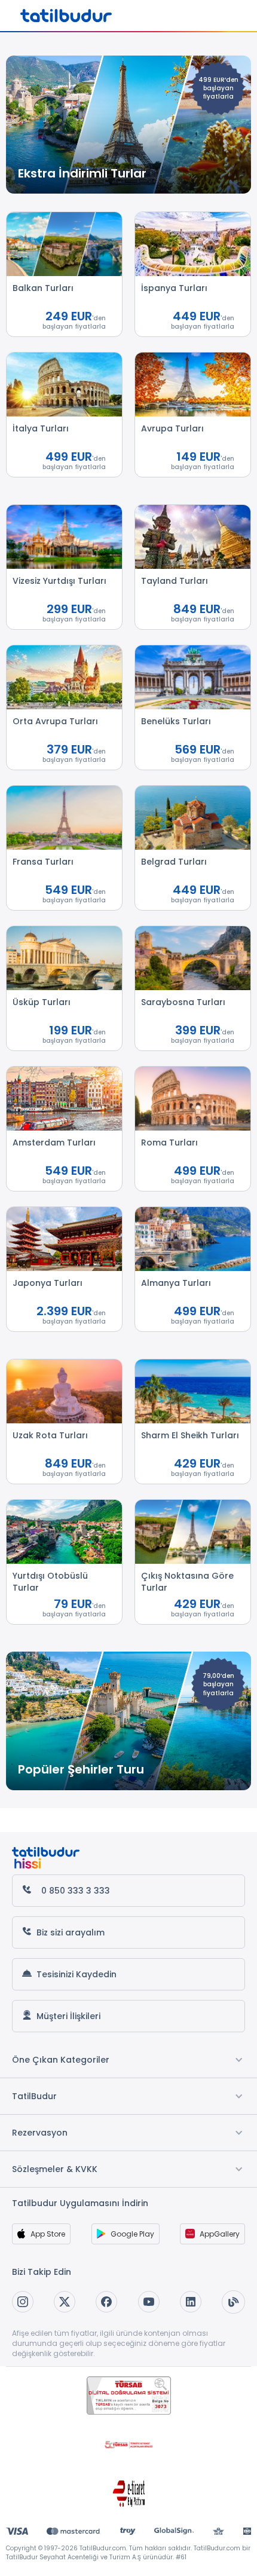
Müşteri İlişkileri (68, 2016)
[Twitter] (65, 2302)
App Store (48, 2234)
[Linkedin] (191, 2302)
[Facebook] (106, 2302)
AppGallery (220, 2234)
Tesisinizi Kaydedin (77, 1974)
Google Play (132, 2234)
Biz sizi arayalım (71, 1932)
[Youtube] (149, 2302)
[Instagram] (23, 2302)
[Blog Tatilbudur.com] (233, 2302)
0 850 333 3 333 (76, 1891)
